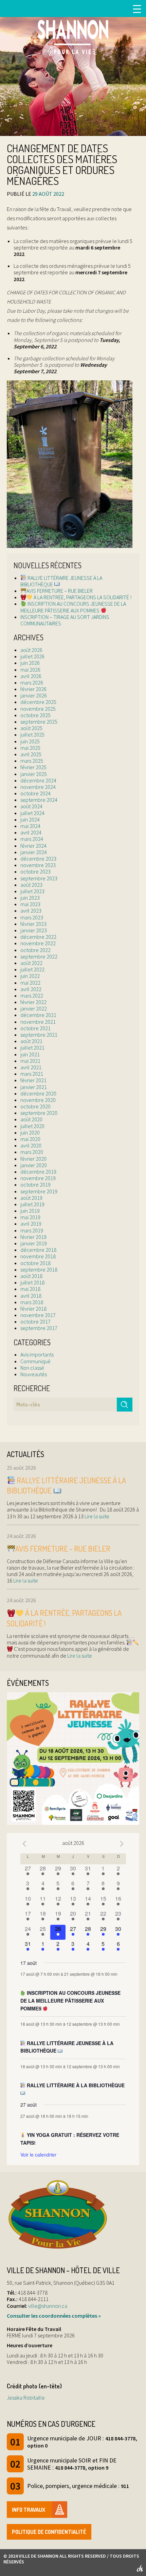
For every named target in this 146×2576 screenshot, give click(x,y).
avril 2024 (31, 832)
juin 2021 (30, 1054)
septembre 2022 (39, 956)
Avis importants (37, 1354)
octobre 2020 (35, 1106)
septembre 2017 (39, 1328)
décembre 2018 (38, 1250)
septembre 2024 (39, 800)
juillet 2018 (32, 1282)
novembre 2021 (38, 1022)
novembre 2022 (38, 943)
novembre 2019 (38, 1178)
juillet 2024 (32, 813)
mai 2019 (30, 1217)
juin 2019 (30, 1211)
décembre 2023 (38, 859)
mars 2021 (32, 1074)
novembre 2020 (38, 1100)
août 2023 (31, 885)
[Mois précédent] (24, 1844)
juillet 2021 (32, 1048)
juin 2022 (30, 976)
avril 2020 (31, 1145)
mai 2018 (30, 1289)
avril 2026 (31, 676)
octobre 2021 (35, 1028)
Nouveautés (34, 1374)
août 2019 (31, 1198)
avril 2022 (31, 989)
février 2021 (33, 1080)
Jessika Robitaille (26, 2398)
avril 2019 (31, 1224)
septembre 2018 (39, 1269)
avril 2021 (31, 1067)
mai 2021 (30, 1061)
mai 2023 (30, 904)
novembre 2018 (38, 1256)
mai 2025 (30, 748)
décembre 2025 (38, 702)
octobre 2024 (35, 793)
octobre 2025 (35, 715)
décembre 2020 (38, 1093)
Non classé (32, 1368)
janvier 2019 (34, 1243)
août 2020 (31, 1119)
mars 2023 (32, 917)
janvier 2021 (34, 1087)
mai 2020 (30, 1139)
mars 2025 (32, 761)
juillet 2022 (32, 969)
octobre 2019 (35, 1185)
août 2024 (31, 806)
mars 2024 (32, 839)
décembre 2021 (38, 1015)
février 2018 (33, 1309)
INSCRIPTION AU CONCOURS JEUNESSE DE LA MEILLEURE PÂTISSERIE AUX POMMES (73, 607)
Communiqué (35, 1361)
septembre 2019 (39, 1191)
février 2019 (33, 1237)
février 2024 (33, 846)
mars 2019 (32, 1230)
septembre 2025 (39, 722)
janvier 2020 (34, 1165)
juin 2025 (30, 741)
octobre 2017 (35, 1321)
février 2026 (33, 689)
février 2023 (33, 924)
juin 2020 (30, 1133)
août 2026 (31, 650)
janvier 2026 (34, 695)
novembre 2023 (38, 865)
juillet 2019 (32, 1204)
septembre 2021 (39, 1035)
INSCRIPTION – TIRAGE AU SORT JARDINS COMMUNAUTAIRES (65, 620)
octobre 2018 (35, 1263)
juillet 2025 (32, 734)
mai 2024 (30, 826)
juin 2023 (30, 898)
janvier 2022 (34, 1008)
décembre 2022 (38, 937)
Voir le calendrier (38, 2155)
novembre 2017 (38, 1315)
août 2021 (31, 1041)
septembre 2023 (39, 878)
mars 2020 (32, 1152)
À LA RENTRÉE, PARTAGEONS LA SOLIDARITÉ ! (82, 597)
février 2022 (33, 1002)
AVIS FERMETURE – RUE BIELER (60, 591)
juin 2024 (30, 819)
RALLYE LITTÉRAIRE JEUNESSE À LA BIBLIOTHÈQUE (61, 581)
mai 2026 (30, 670)
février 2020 (33, 1159)
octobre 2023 (35, 871)
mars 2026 (32, 682)
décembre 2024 (38, 780)
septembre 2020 (39, 1113)
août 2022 (31, 963)
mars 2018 (32, 1302)
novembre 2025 (38, 709)
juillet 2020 (32, 1126)
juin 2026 (30, 663)
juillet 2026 (32, 656)
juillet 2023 (32, 891)
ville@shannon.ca (48, 2306)
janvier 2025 (34, 774)
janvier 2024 (34, 852)
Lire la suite (96, 1516)
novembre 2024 (38, 787)
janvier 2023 (34, 930)
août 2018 (31, 1276)
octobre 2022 (35, 950)
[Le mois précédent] (122, 1844)
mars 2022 (32, 996)
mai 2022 (30, 983)
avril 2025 (31, 754)
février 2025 (33, 767)
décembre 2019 (38, 1172)
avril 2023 (31, 911)
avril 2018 (31, 1296)
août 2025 (31, 728)
